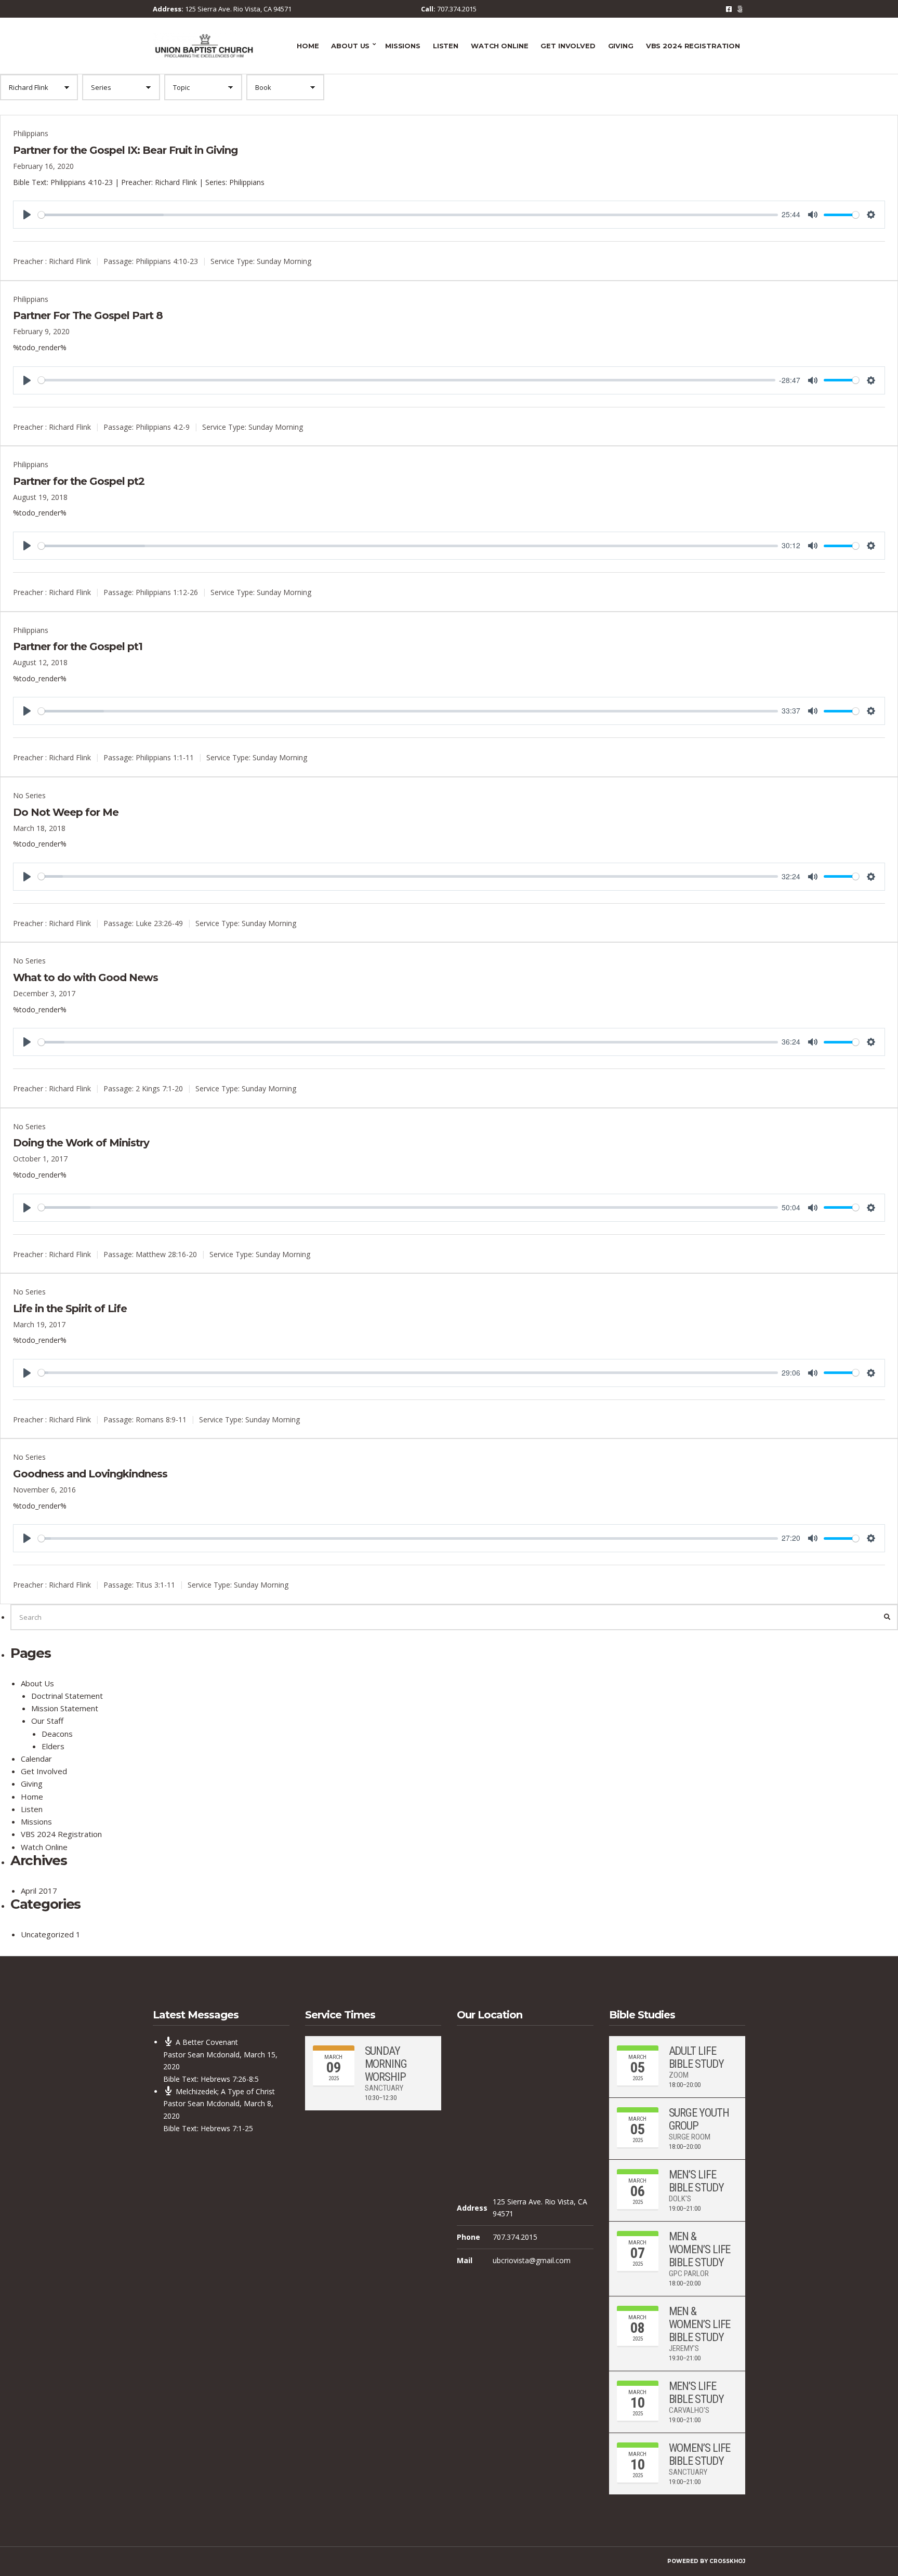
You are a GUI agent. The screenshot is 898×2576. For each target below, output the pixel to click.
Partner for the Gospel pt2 (79, 481)
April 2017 (39, 1891)
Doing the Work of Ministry (81, 1143)
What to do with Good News (85, 977)
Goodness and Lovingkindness (90, 1474)
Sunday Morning (284, 261)
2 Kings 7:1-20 (159, 1088)
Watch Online (499, 46)
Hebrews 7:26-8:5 (230, 2079)
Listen (446, 46)
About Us (350, 46)
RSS (740, 9)
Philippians (31, 133)
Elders (53, 1746)
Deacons (57, 1734)
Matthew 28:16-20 (166, 1254)
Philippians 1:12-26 (167, 592)
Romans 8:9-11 (161, 1419)
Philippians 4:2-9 (163, 427)
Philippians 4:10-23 (82, 182)
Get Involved (568, 46)
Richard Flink (70, 261)
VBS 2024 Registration (693, 46)
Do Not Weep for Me (66, 812)
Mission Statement (65, 1708)
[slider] (408, 215)
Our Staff (47, 1721)
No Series (29, 795)
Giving (621, 46)
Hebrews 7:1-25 (227, 2128)
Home (308, 46)
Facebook (729, 9)
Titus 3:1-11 (155, 1585)
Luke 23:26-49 (159, 923)
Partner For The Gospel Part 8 (88, 315)
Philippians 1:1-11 (165, 757)
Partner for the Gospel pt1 (78, 646)
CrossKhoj (727, 2561)
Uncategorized (47, 1934)
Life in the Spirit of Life (70, 1309)
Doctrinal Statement (67, 1696)
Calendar (36, 1759)
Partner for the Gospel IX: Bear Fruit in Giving (125, 150)
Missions (403, 46)
